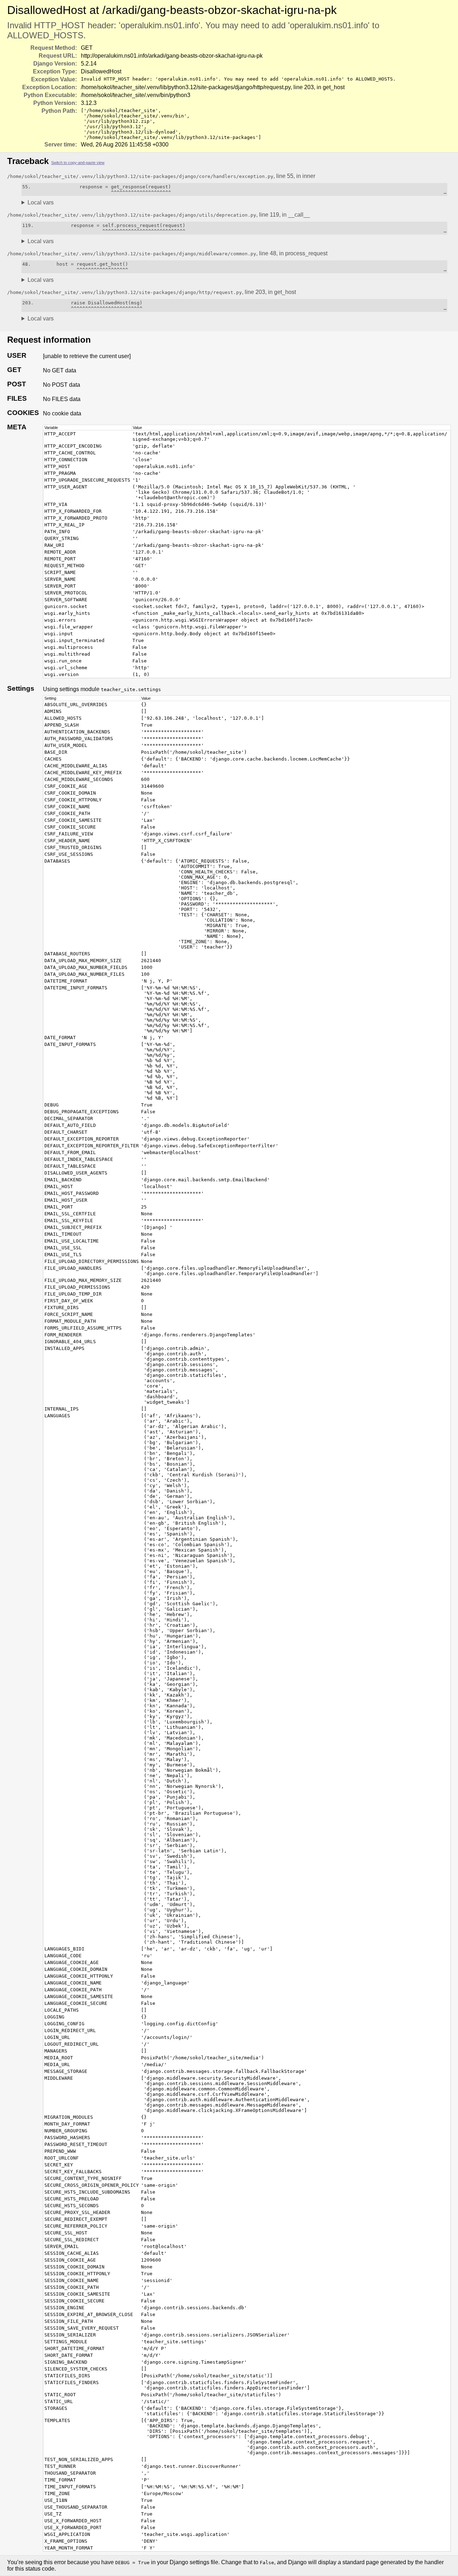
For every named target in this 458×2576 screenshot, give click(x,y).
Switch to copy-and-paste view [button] (78, 163)
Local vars (41, 202)
